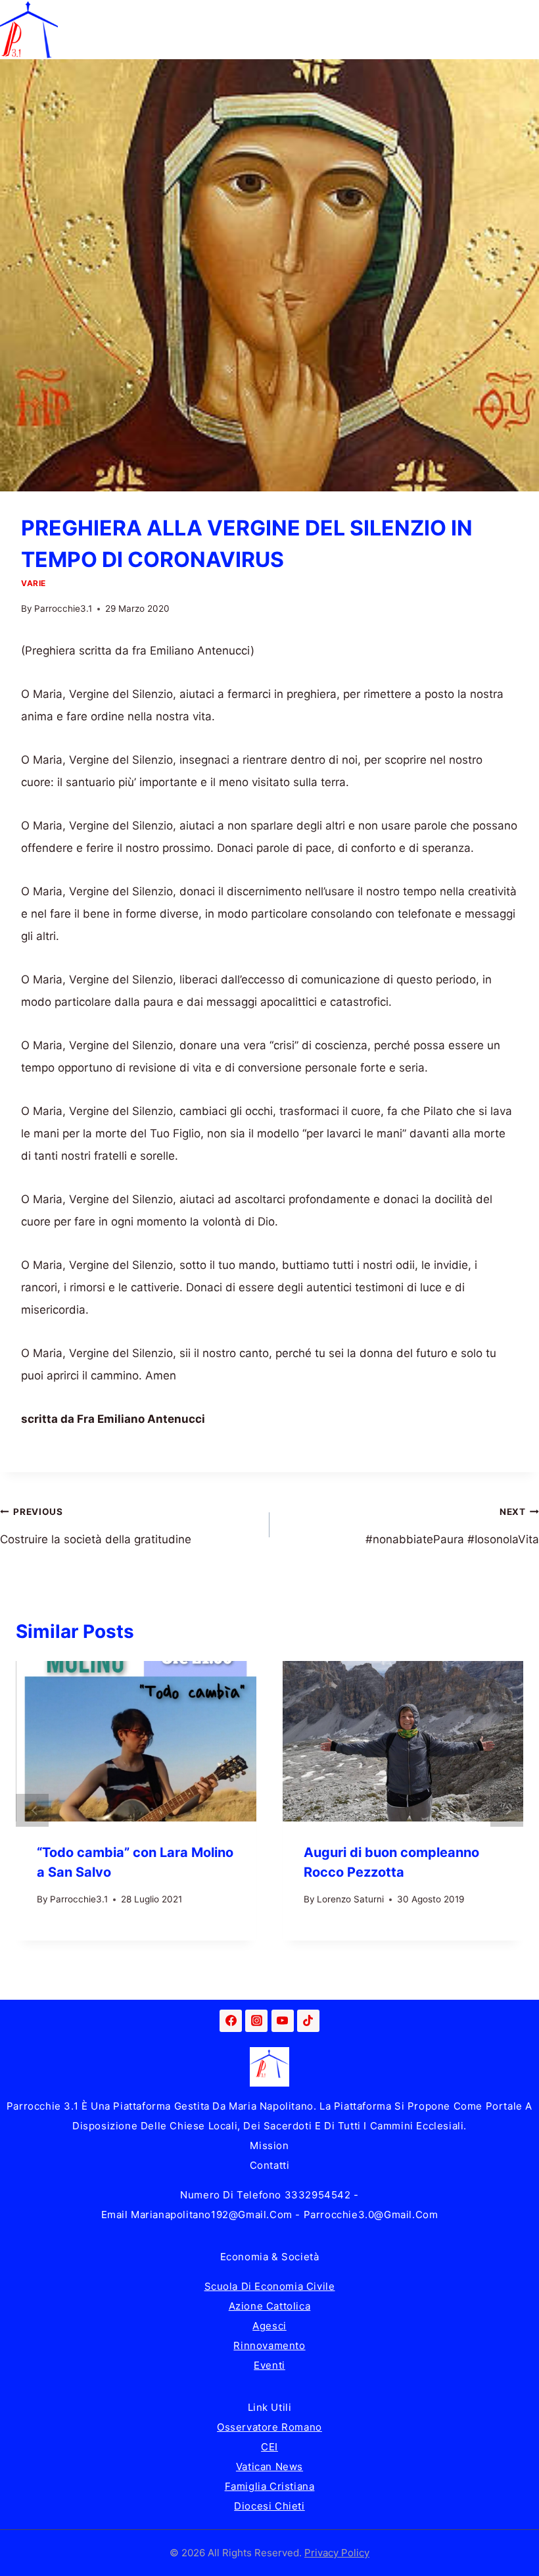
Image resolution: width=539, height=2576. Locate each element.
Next (507, 1810)
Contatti (270, 2165)
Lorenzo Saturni (350, 1899)
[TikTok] (308, 2021)
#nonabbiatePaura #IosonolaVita (452, 1526)
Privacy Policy (337, 2553)
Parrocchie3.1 (63, 608)
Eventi (269, 2365)
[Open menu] (527, 29)
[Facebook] (231, 2021)
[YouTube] (283, 2021)
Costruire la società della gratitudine (96, 1526)
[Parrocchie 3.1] (29, 30)
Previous (32, 1810)
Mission (269, 2145)
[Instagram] (256, 2021)
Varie (34, 583)
